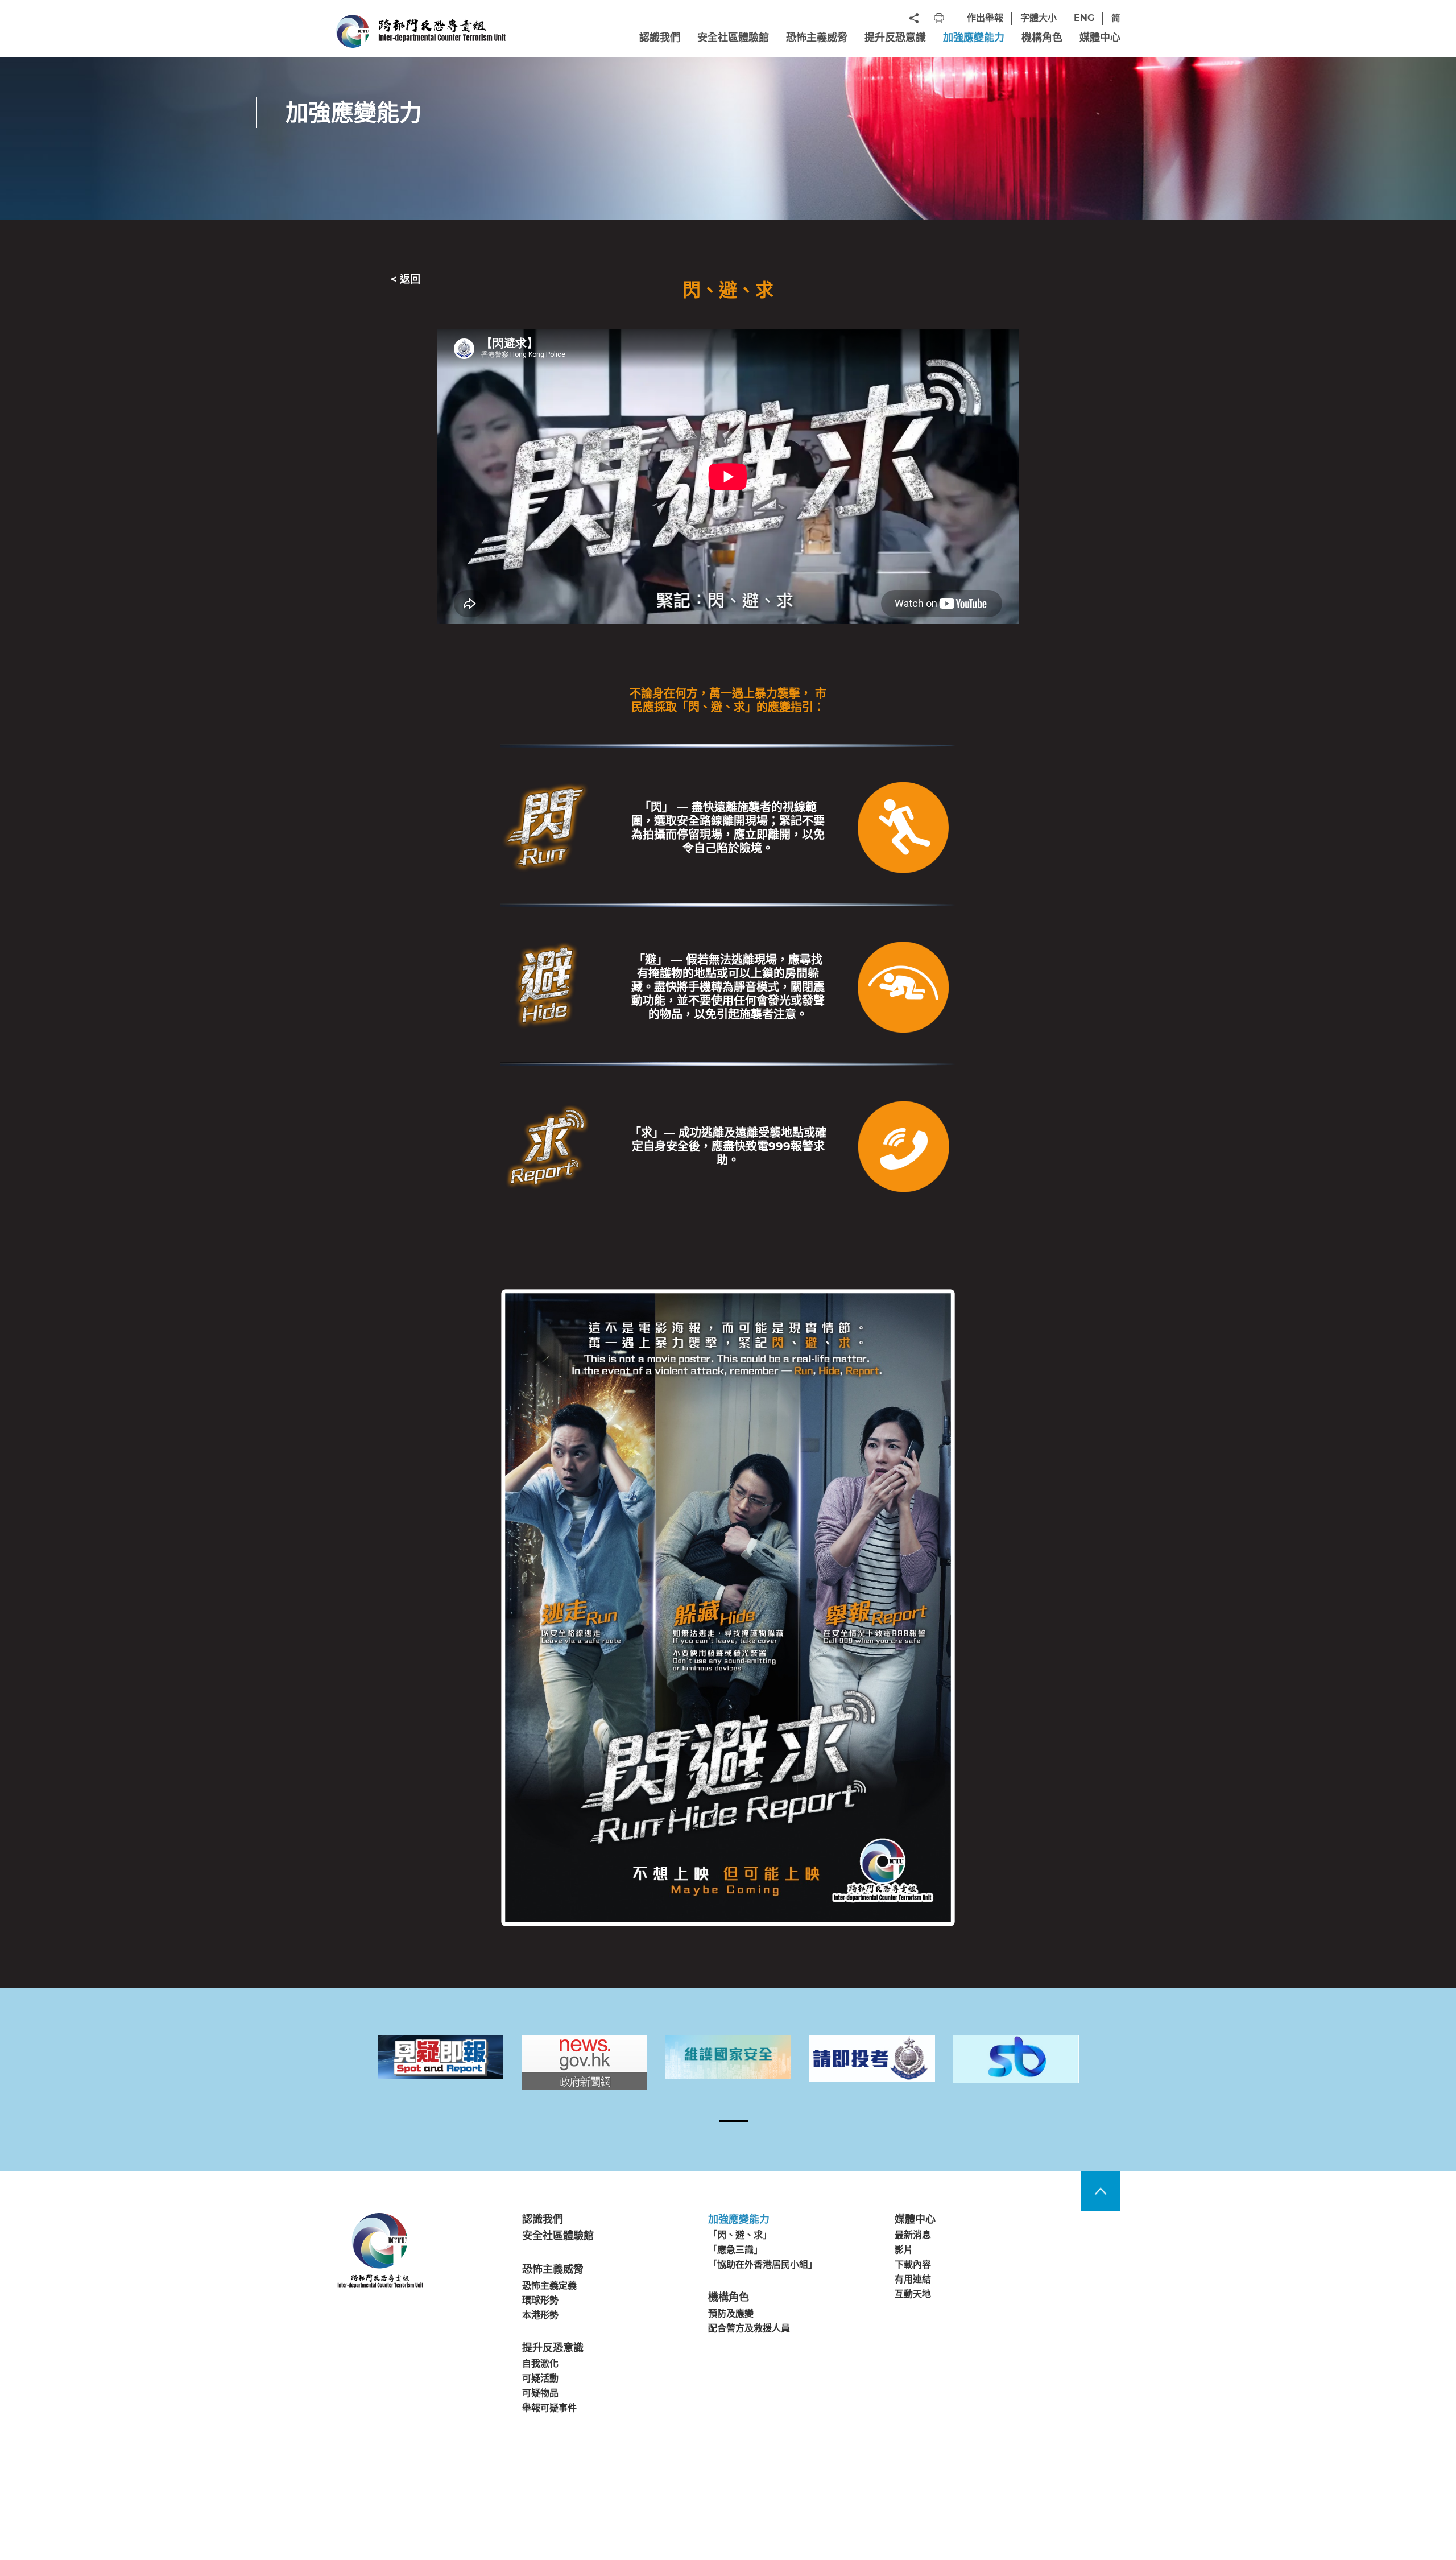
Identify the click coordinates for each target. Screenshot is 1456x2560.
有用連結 (913, 2279)
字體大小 (1039, 18)
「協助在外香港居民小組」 (763, 2264)
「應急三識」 (735, 2250)
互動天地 (913, 2295)
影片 (904, 2250)
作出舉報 (985, 18)
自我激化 (540, 2363)
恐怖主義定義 (549, 2286)
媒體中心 (1100, 38)
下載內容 (913, 2264)
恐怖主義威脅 (817, 38)
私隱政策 (400, 2501)
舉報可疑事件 (549, 2408)
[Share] (914, 18)
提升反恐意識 (895, 38)
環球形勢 (540, 2300)
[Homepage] (421, 31)
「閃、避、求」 (740, 2235)
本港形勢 (540, 2315)
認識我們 (660, 38)
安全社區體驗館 (733, 38)
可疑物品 (540, 2394)
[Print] (939, 18)
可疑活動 (540, 2379)
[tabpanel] (440, 2057)
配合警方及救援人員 (749, 2328)
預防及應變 (731, 2313)
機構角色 (1042, 38)
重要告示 (351, 2501)
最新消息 (913, 2235)
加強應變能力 (974, 38)
